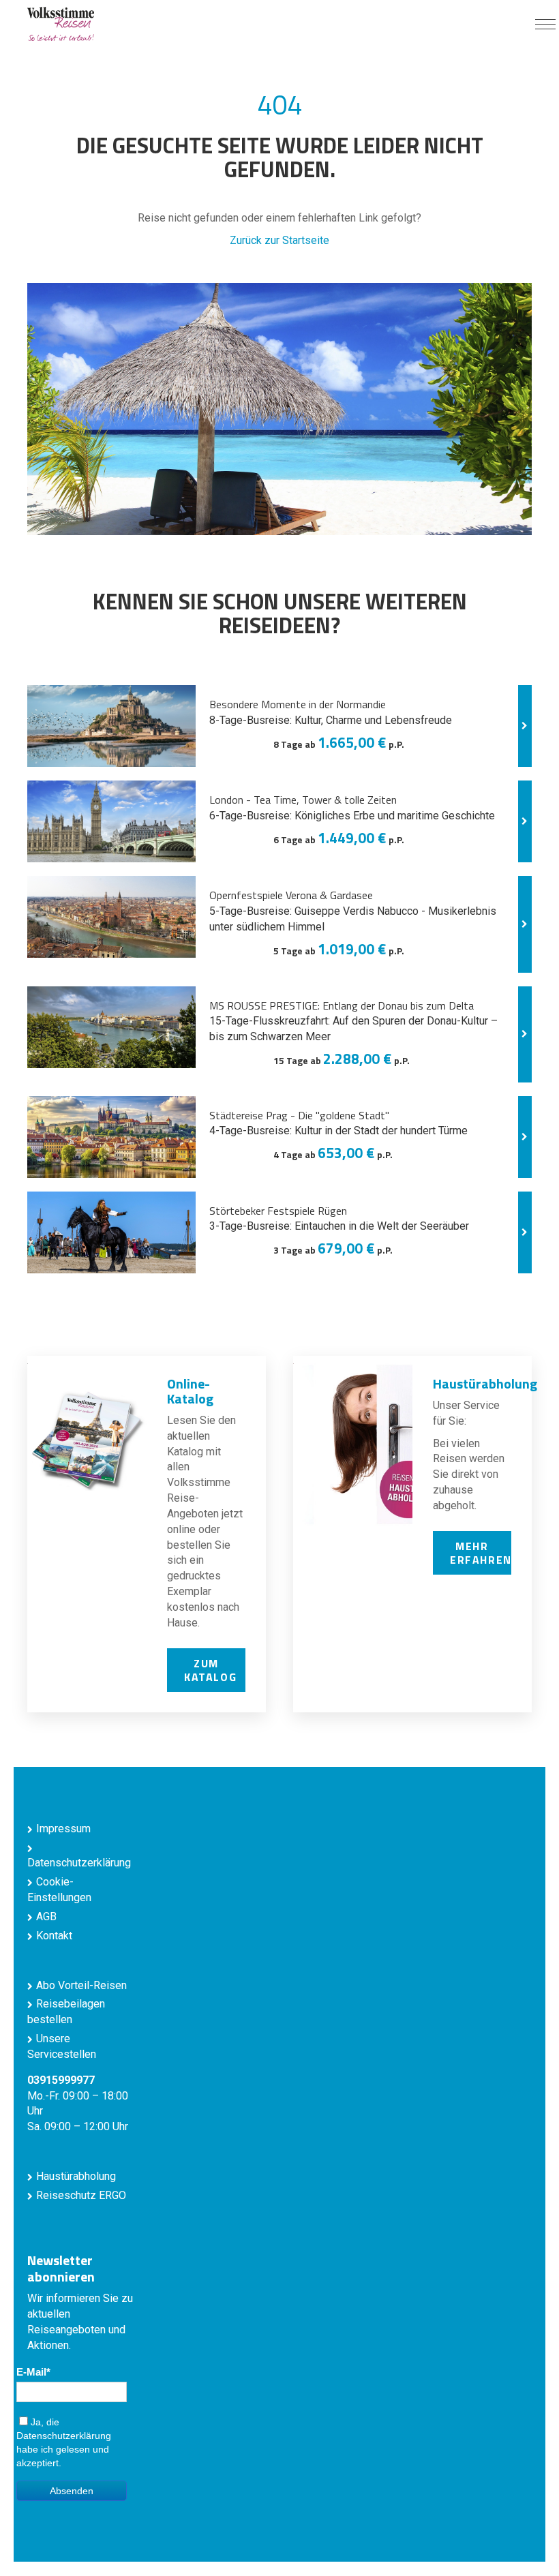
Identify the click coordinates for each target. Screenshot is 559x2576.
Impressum (63, 1829)
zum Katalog (210, 1670)
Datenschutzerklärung (64, 2436)
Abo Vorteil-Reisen (81, 1985)
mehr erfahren (481, 1553)
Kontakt (54, 1936)
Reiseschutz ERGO (81, 2195)
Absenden (72, 2491)
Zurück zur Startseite (279, 240)
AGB (46, 1916)
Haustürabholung (76, 2176)
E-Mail (31, 2372)
